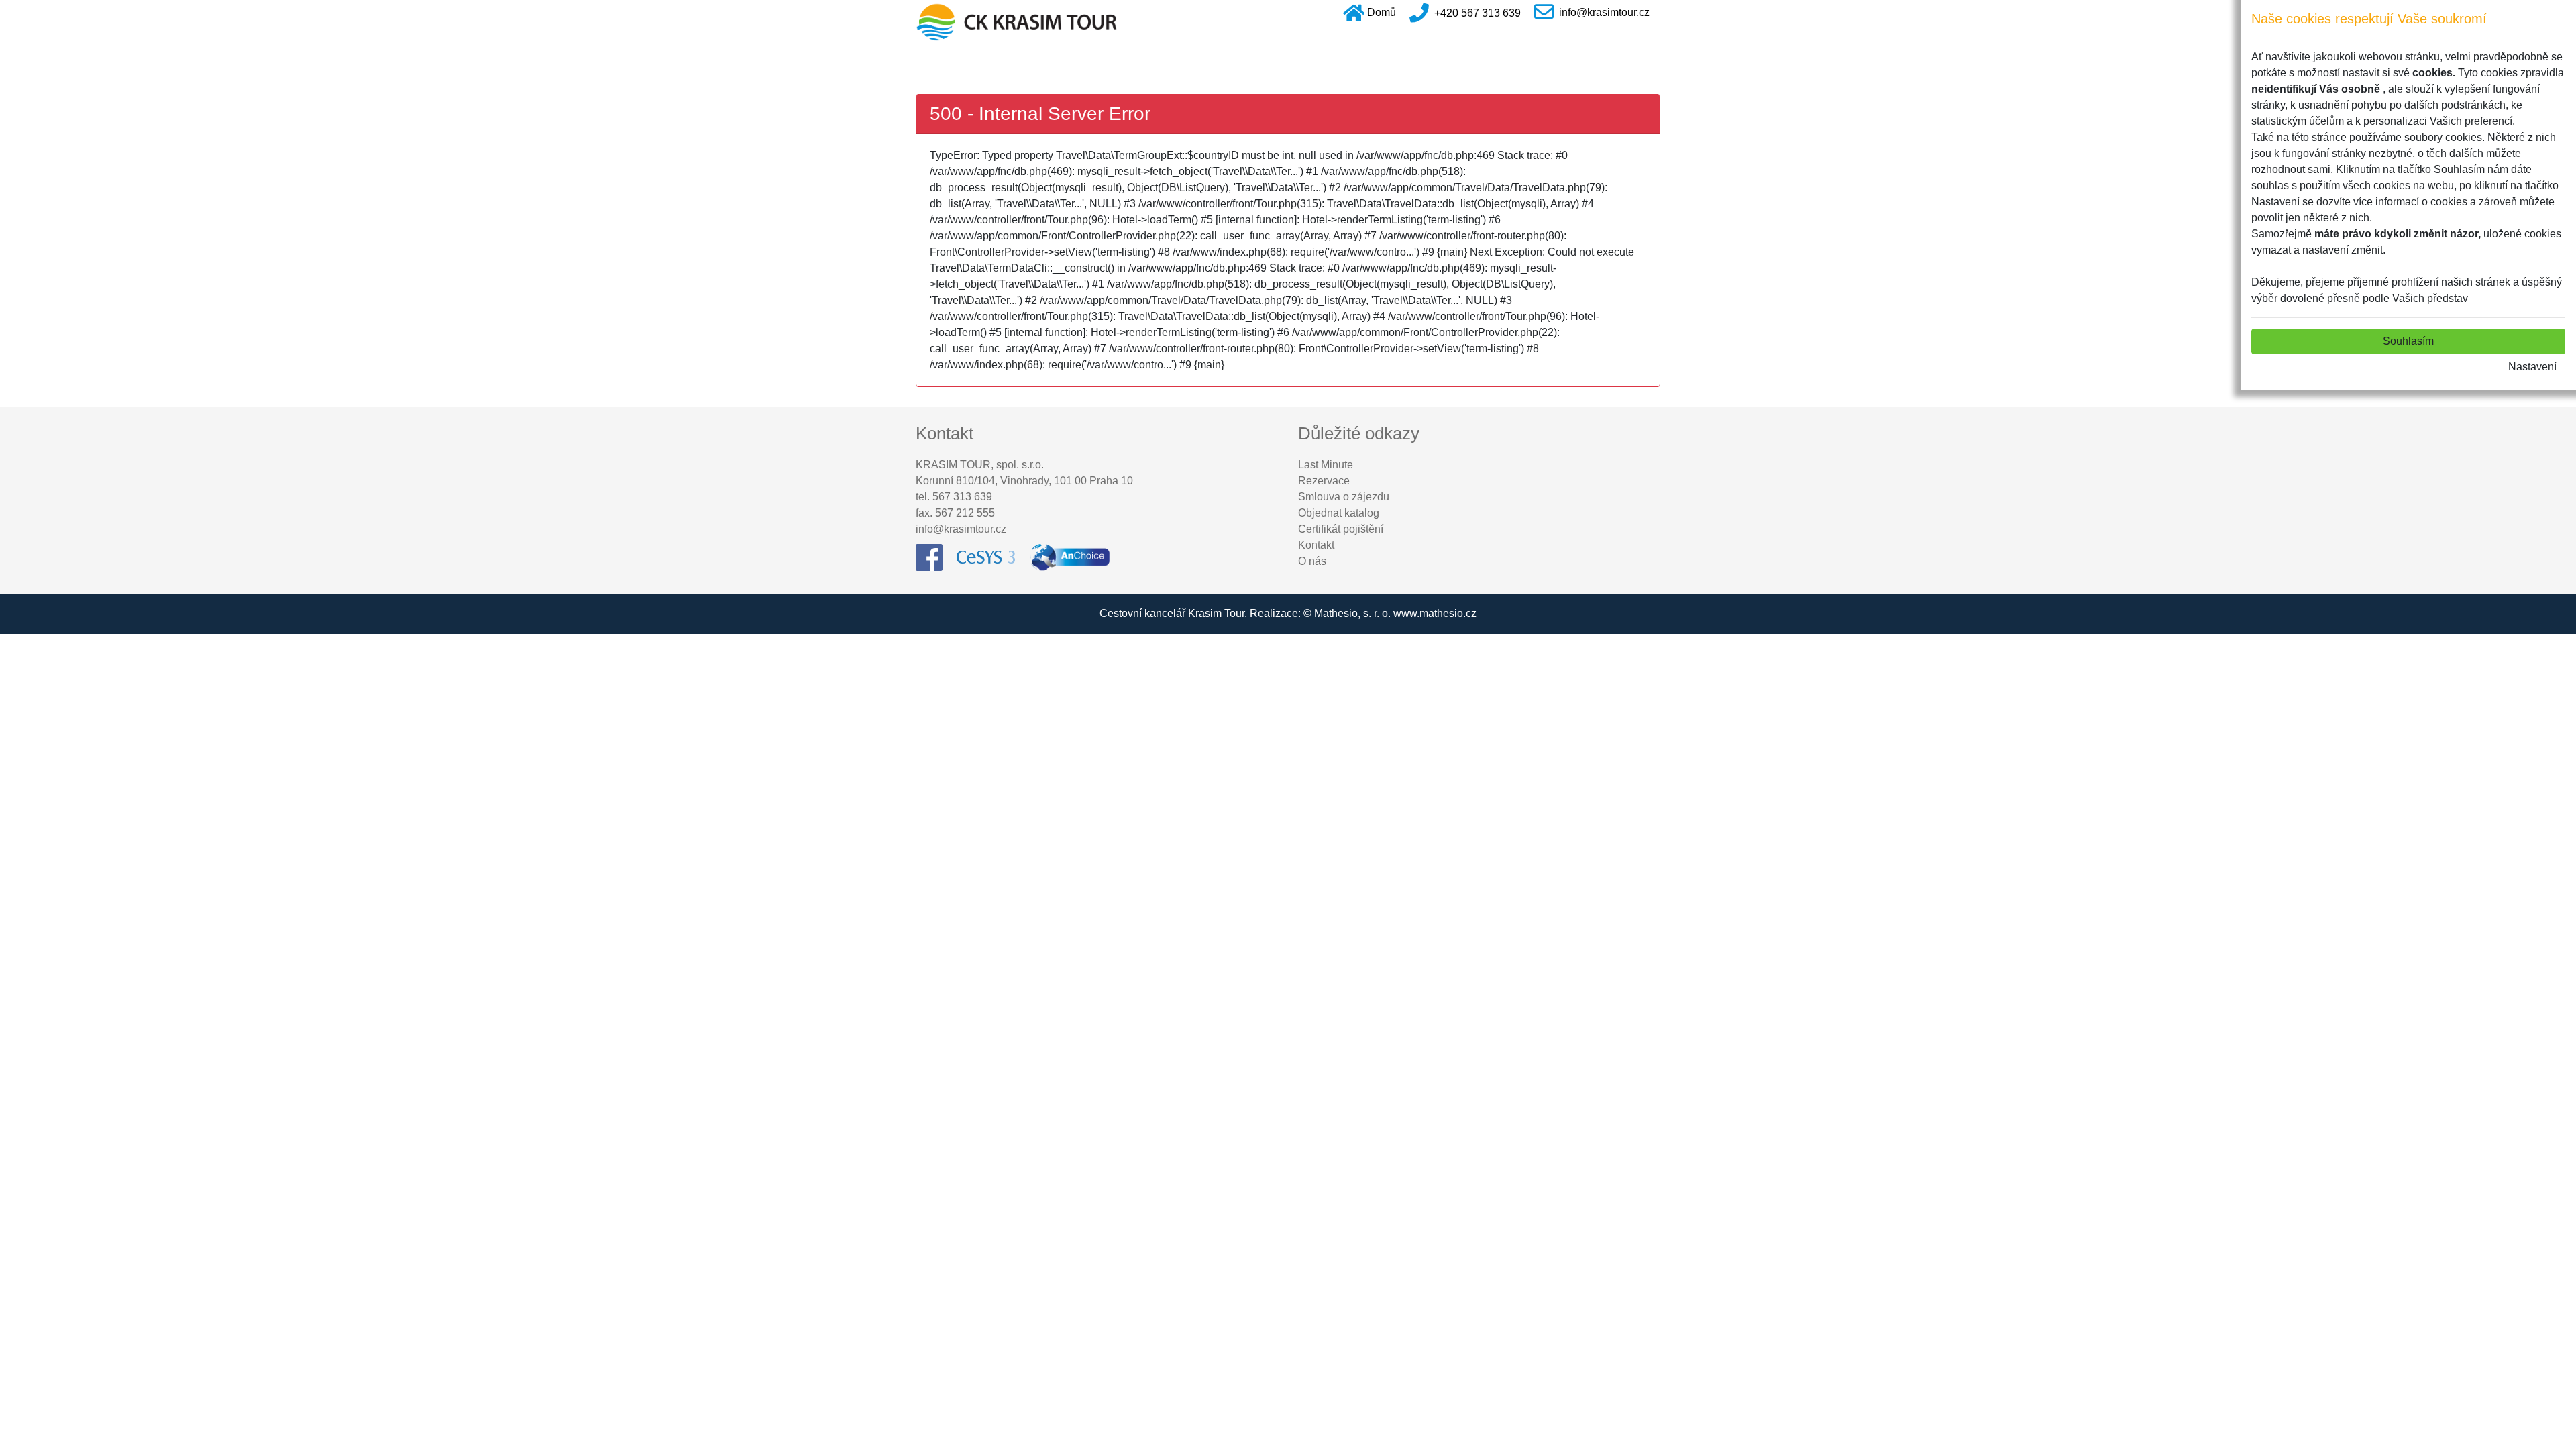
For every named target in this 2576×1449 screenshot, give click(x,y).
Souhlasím (2408, 341)
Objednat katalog (1339, 513)
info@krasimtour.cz (1604, 12)
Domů (1382, 12)
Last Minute (1326, 465)
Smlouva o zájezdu (1344, 497)
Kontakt (1316, 545)
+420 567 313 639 (1478, 12)
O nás (1312, 561)
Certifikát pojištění (1341, 529)
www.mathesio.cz (1435, 613)
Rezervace (1324, 481)
